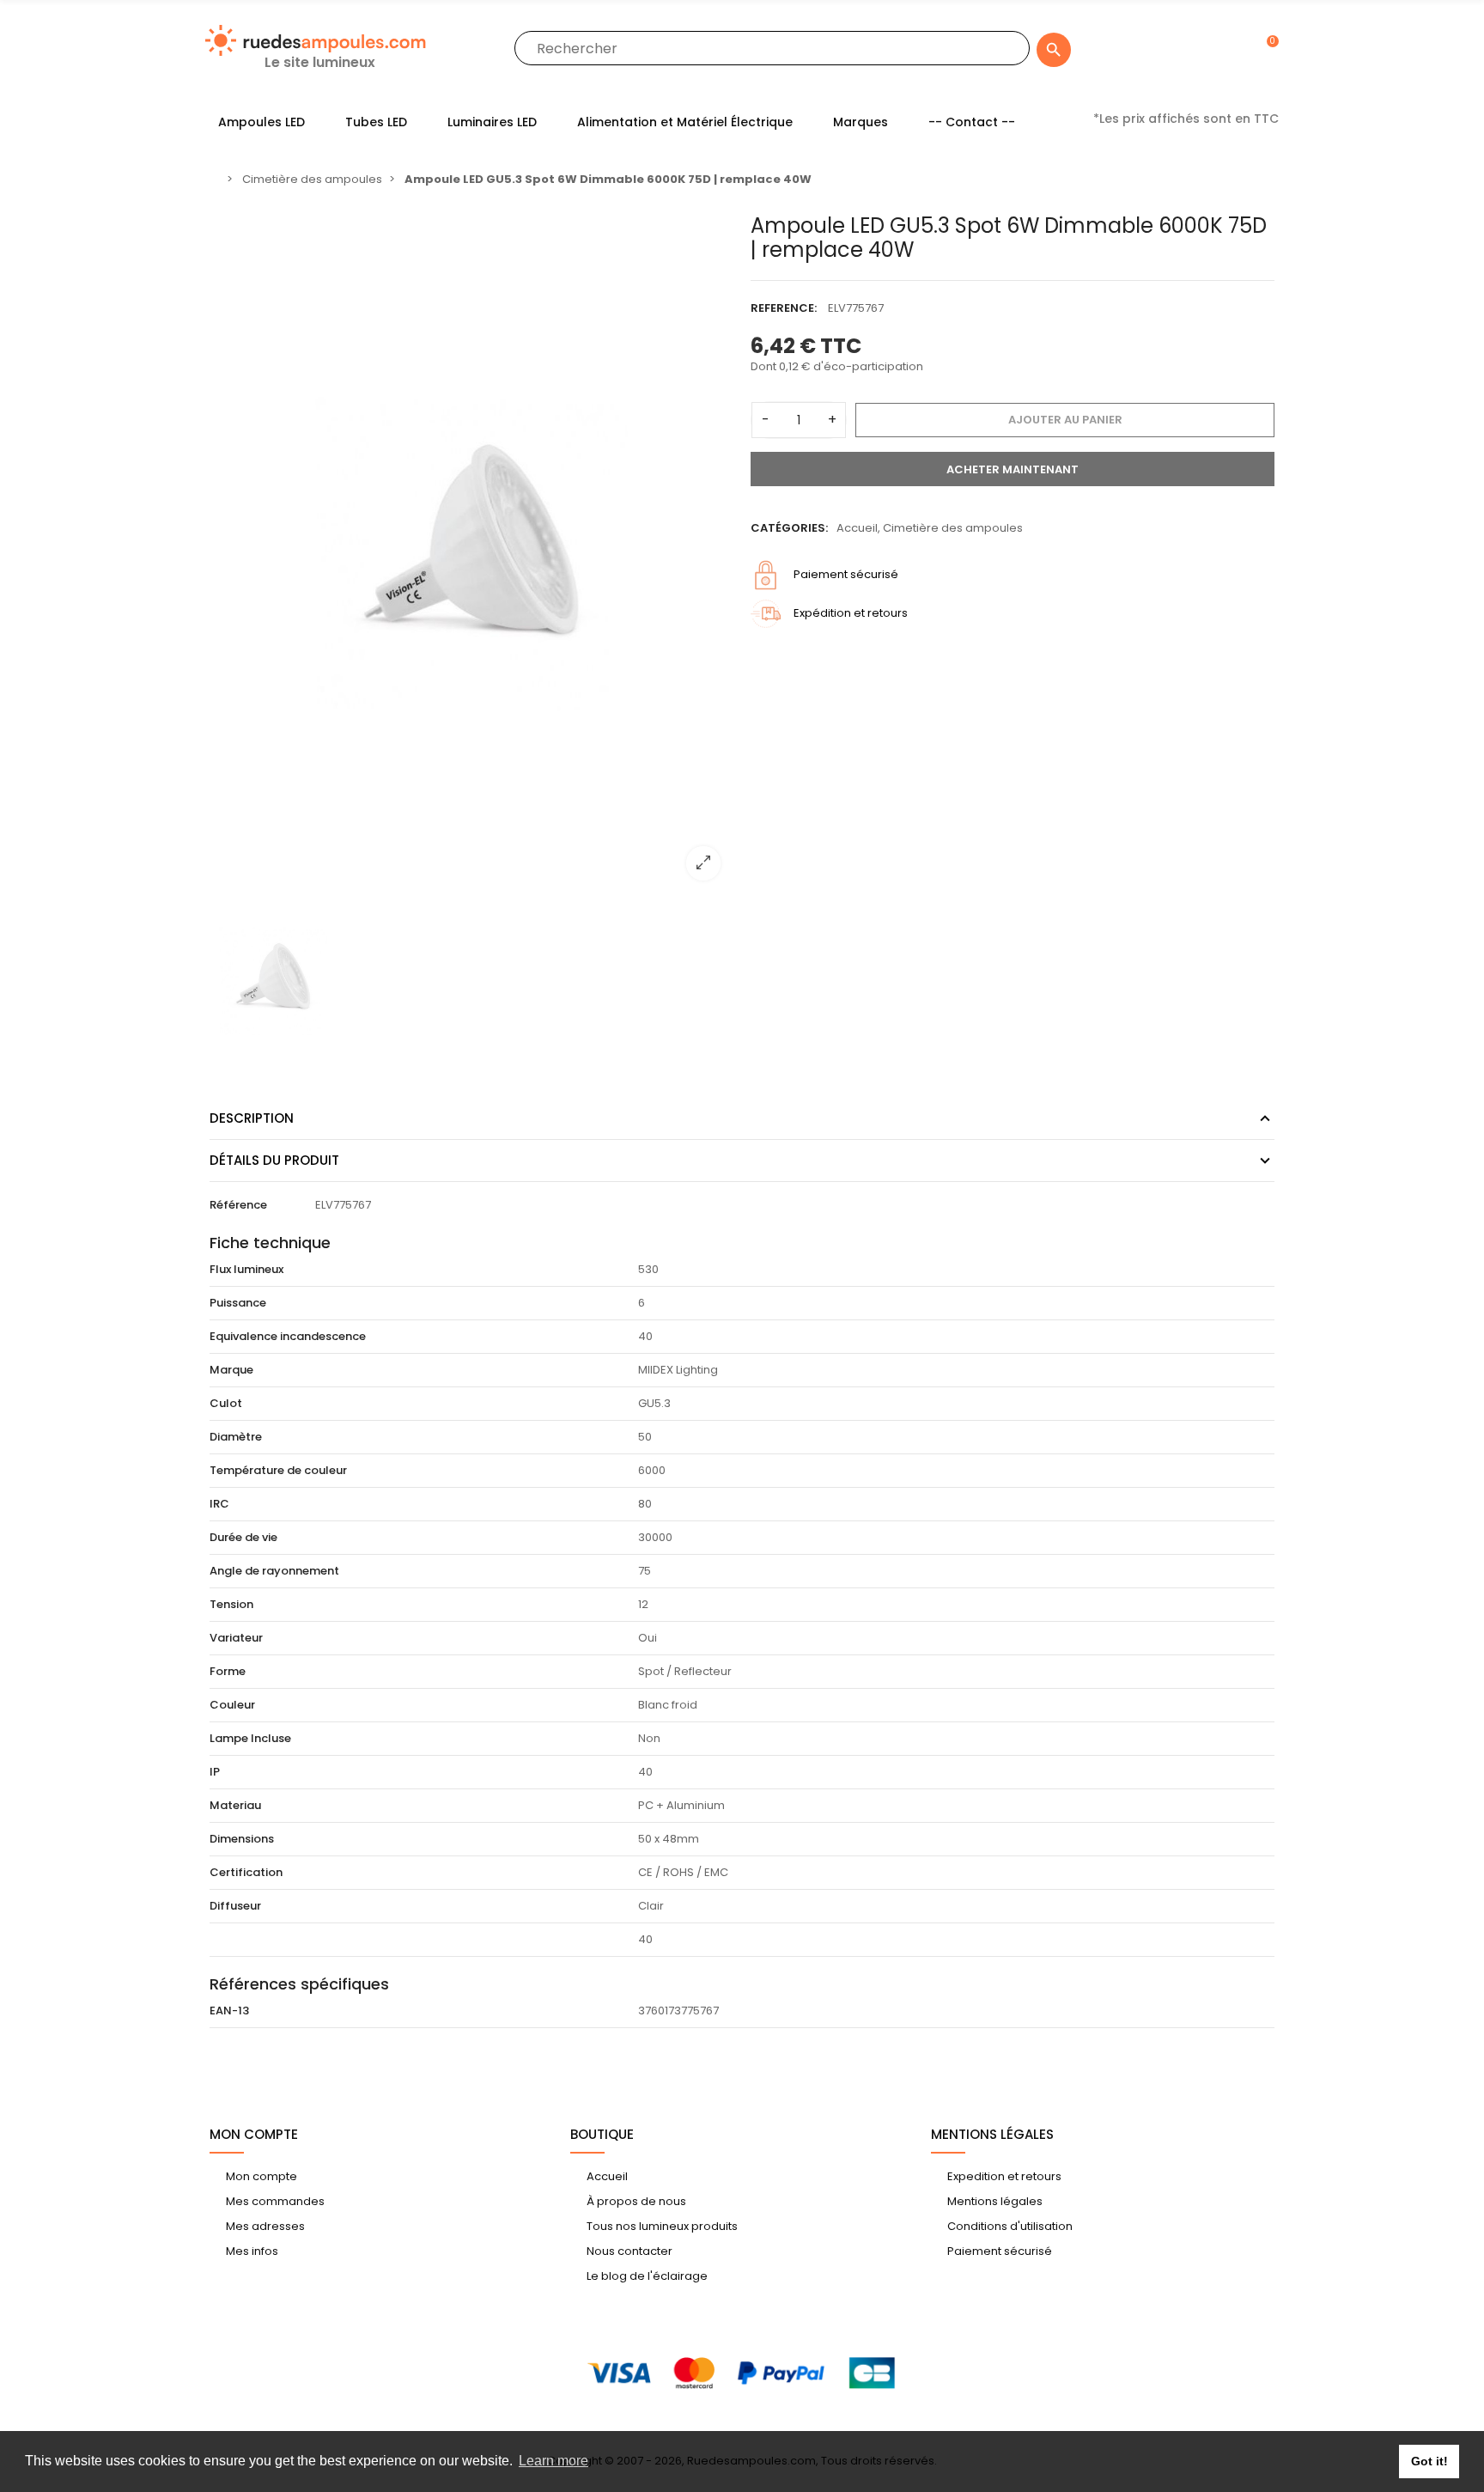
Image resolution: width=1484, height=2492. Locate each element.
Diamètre (236, 1437)
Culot (226, 1403)
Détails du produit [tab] (274, 1160)
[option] (471, 554)
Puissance (238, 1303)
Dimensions (242, 1839)
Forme (228, 1671)
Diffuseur (235, 1906)
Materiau (235, 1805)
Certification (246, 1872)
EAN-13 (229, 2011)
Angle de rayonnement (274, 1571)
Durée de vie (243, 1537)
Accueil (857, 528)
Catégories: (789, 528)
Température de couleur (278, 1470)
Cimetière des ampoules (953, 528)
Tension (231, 1604)
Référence (238, 1205)
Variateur (236, 1638)
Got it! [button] (1429, 2461)
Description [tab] (252, 1118)
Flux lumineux (246, 1269)
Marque (231, 1370)
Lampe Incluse (250, 1738)
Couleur (232, 1705)
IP (215, 1772)
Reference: (784, 308)
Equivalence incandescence (288, 1336)
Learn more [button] (553, 2461)
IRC (219, 1504)
